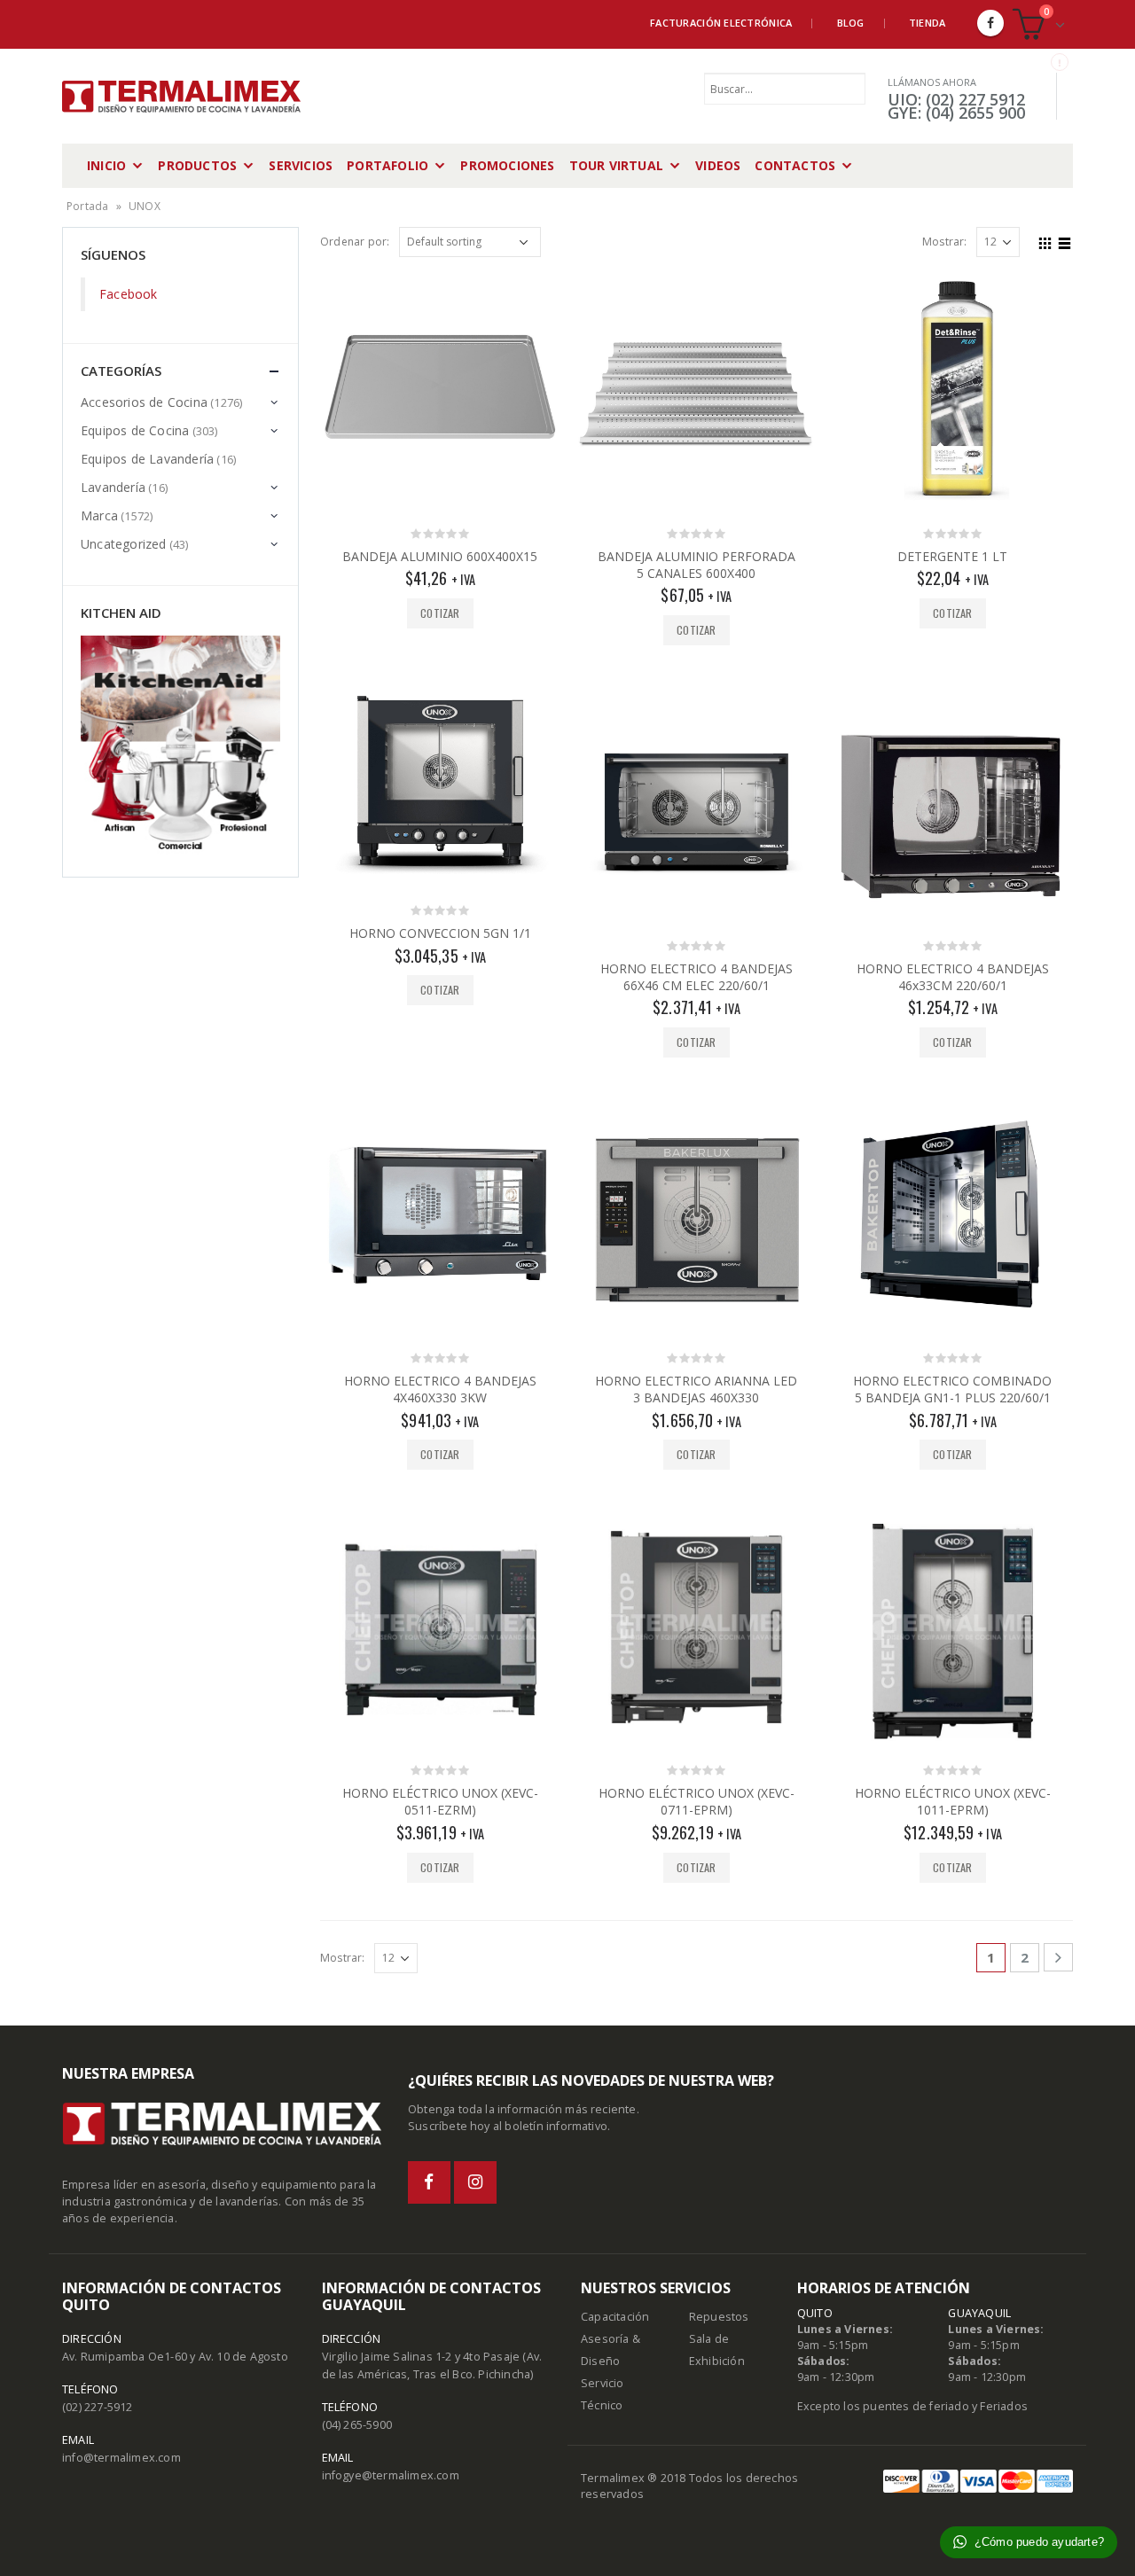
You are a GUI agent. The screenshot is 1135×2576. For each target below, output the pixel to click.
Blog (851, 23)
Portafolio (387, 165)
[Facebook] (990, 23)
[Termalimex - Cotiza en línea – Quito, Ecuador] (182, 97)
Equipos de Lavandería (147, 459)
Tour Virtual (616, 165)
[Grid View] (1045, 241)
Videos (718, 165)
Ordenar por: (355, 242)
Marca (99, 515)
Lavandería (113, 487)
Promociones (507, 165)
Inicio (106, 165)
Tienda (928, 23)
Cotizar (440, 613)
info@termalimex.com (121, 2458)
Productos (197, 165)
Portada (87, 206)
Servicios (301, 165)
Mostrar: (945, 242)
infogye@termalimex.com (391, 2475)
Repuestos (719, 2317)
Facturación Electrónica (721, 23)
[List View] (1065, 241)
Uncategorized (124, 544)
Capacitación (615, 2317)
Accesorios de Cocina (144, 402)
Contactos (795, 165)
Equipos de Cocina (135, 430)
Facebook (129, 294)
